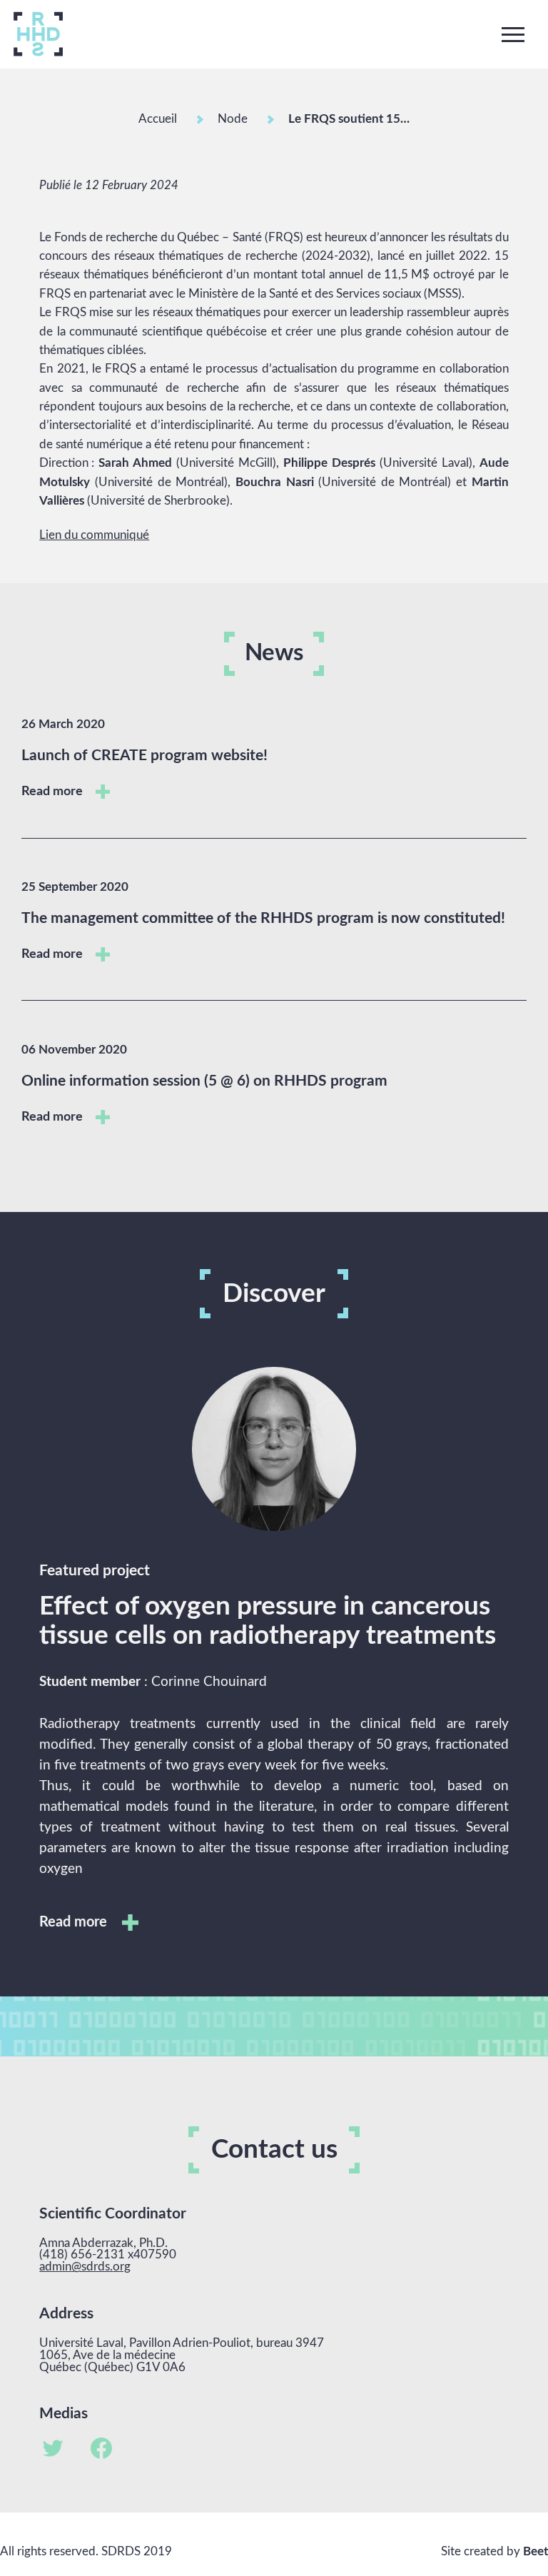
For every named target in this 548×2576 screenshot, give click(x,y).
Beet (536, 2551)
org (122, 2267)
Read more (54, 791)
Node (233, 119)
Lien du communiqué (94, 535)
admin (55, 2267)
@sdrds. (92, 2267)
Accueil (158, 119)
